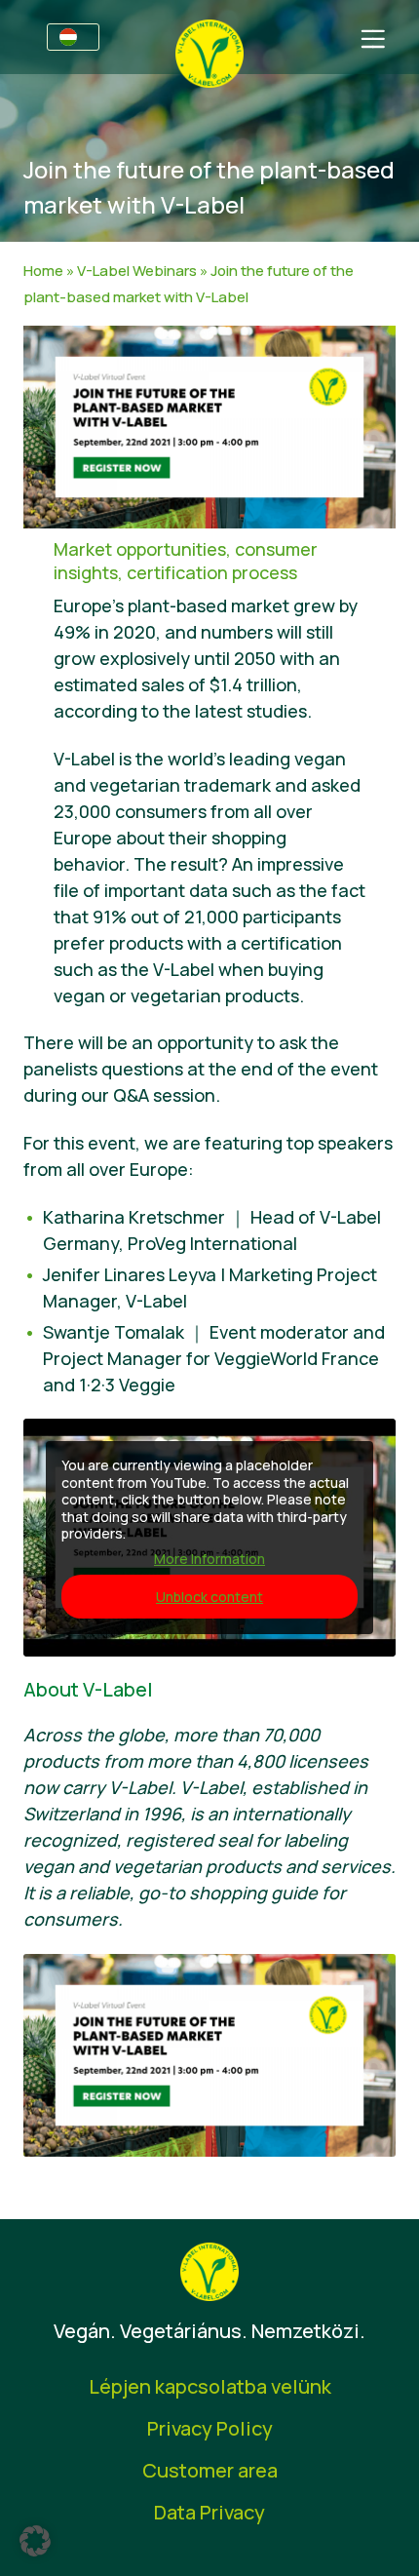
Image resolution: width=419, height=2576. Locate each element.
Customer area (210, 2470)
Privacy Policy (210, 2428)
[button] (35, 2541)
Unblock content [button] (209, 1597)
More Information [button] (209, 1559)
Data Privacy (209, 2512)
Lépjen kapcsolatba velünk (210, 2386)
